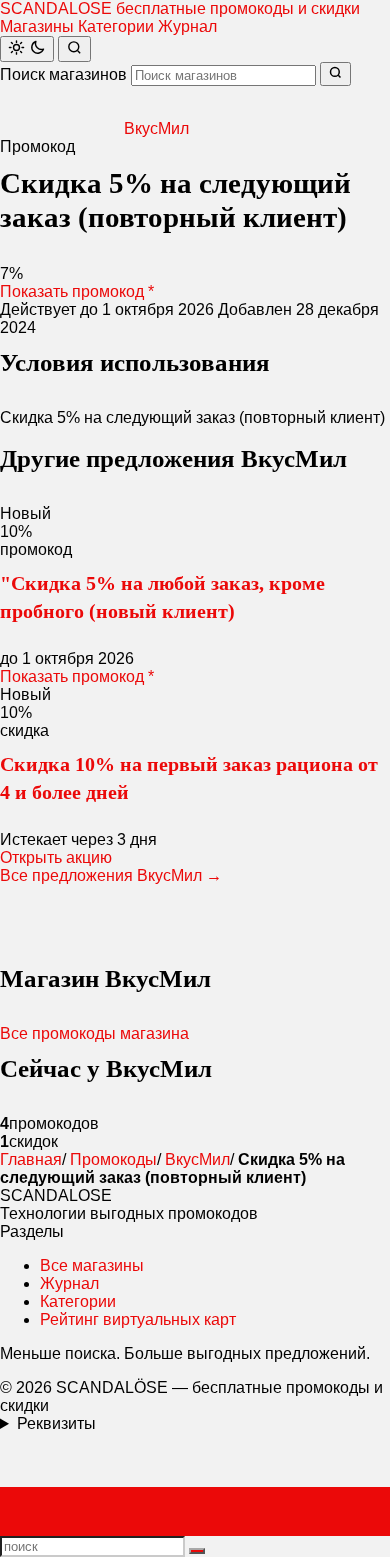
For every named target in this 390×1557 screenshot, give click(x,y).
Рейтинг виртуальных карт (138, 1319)
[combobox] (223, 75)
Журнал (187, 26)
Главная (31, 1159)
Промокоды (113, 1159)
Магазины (37, 26)
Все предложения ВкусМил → (111, 875)
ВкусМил (197, 1159)
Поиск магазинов (63, 74)
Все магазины (92, 1265)
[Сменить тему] (27, 49)
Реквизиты (56, 1423)
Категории (116, 26)
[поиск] (197, 1551)
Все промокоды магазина (94, 1033)
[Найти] (74, 49)
